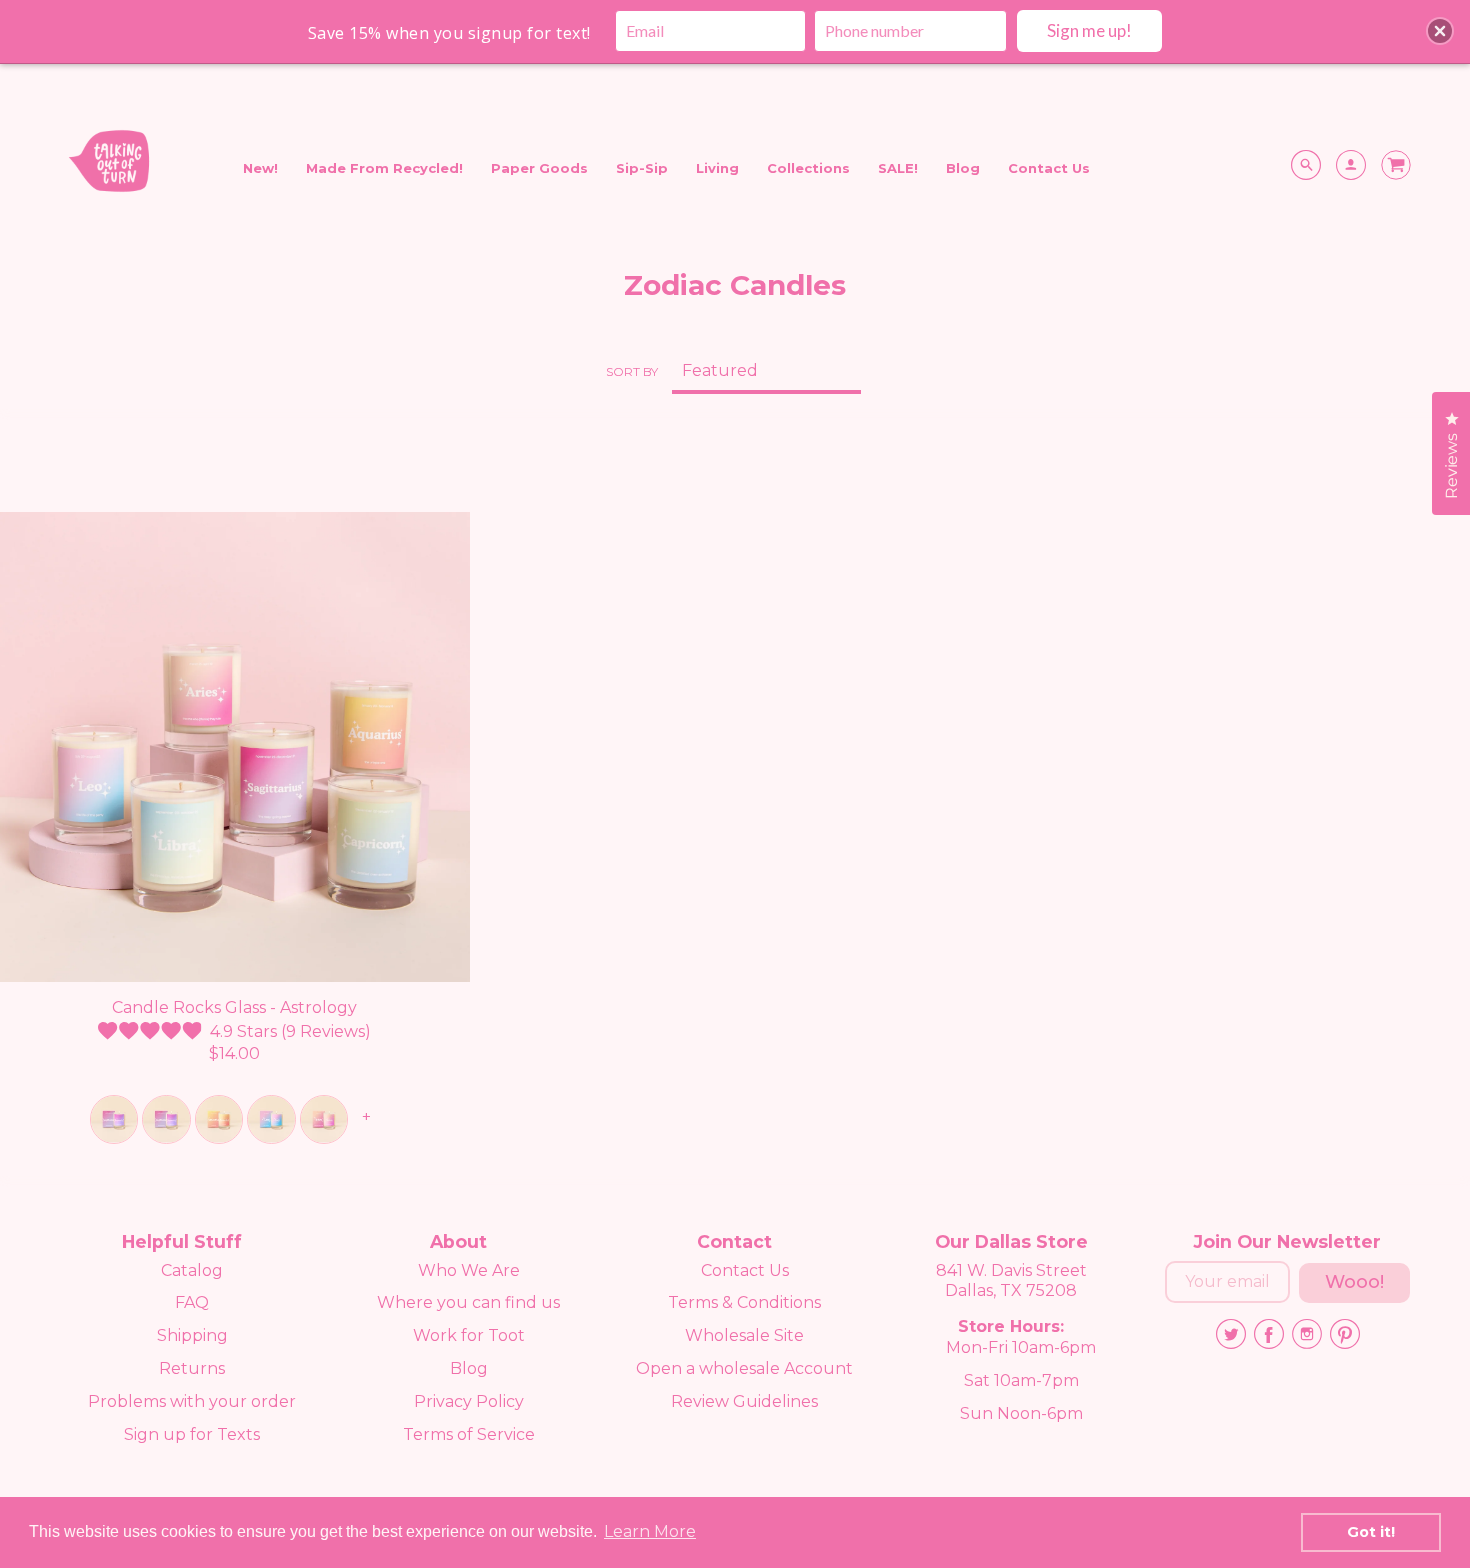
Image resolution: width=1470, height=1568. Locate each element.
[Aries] (324, 1119)
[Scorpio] (166, 1119)
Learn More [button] (650, 1531)
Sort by (632, 371)
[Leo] (271, 1119)
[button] (1440, 31)
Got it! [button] (1371, 1532)
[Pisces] (219, 1119)
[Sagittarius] (114, 1119)
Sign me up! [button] (1089, 30)
